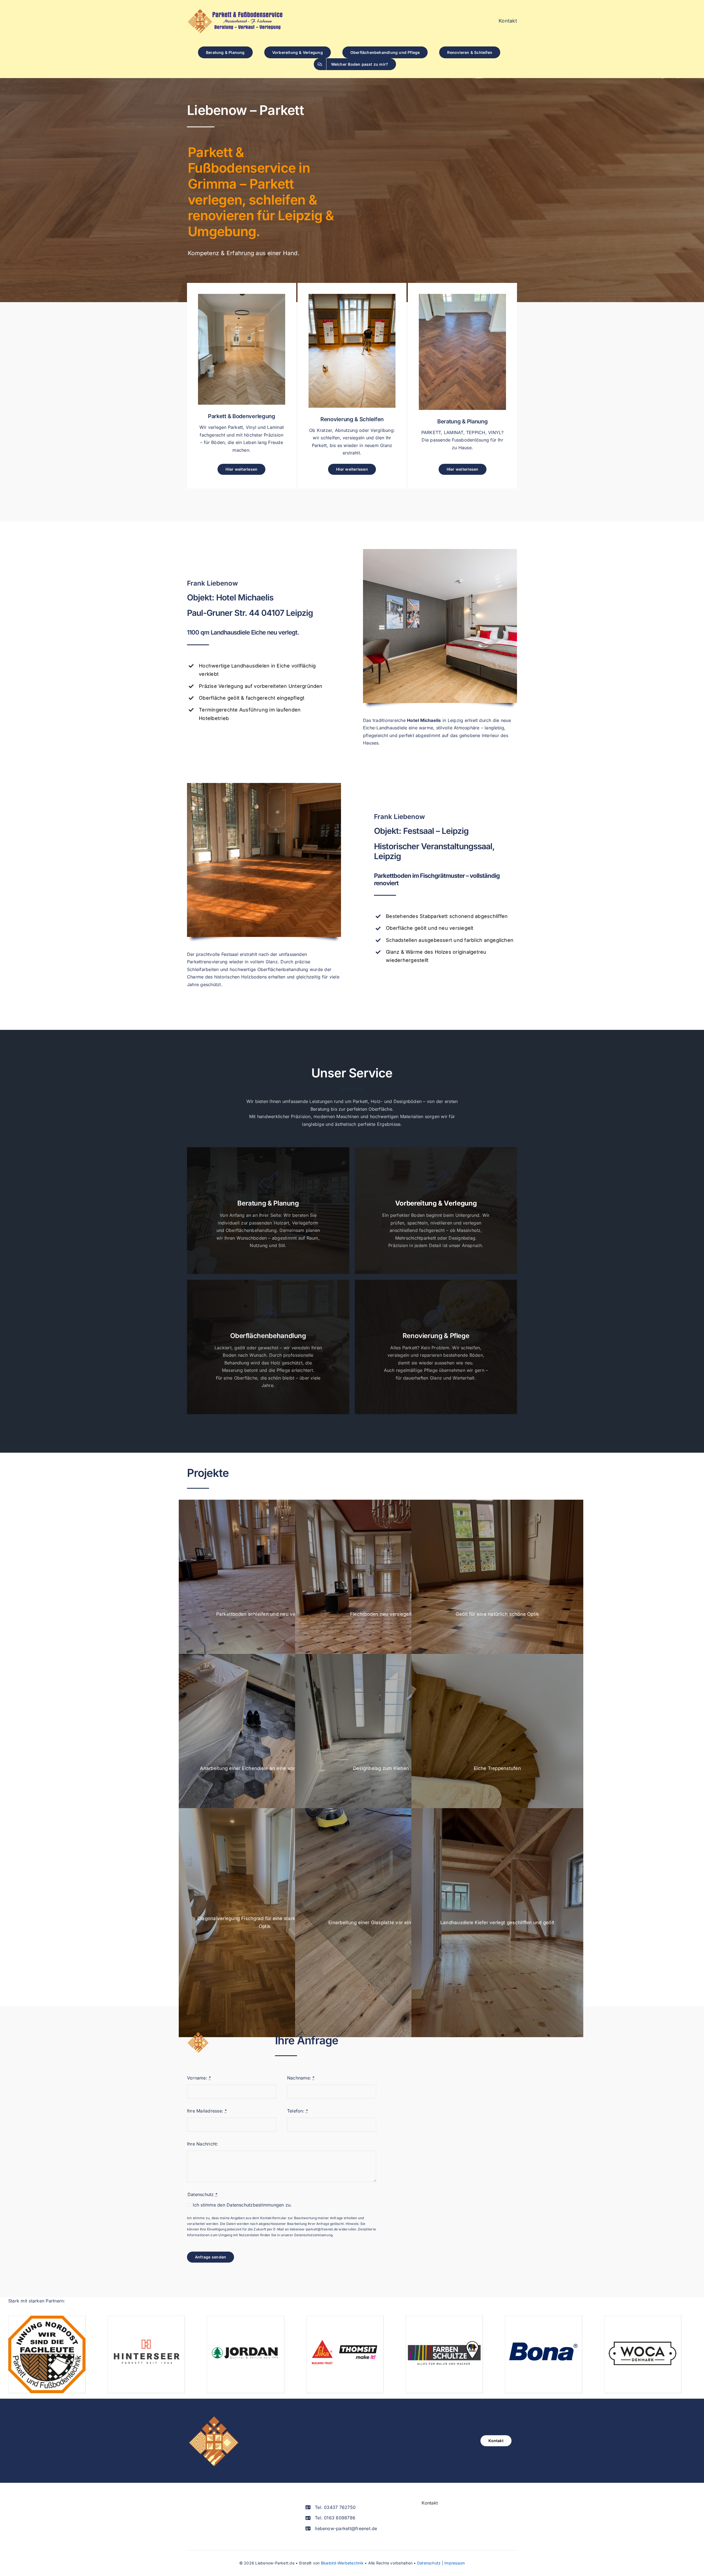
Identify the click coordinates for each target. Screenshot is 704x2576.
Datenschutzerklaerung (313, 2235)
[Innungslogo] (47, 2318)
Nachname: (301, 2078)
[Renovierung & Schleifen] (352, 297)
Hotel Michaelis (245, 597)
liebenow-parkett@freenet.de (314, 2229)
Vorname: (199, 2078)
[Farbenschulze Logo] (444, 2318)
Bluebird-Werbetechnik (342, 2563)
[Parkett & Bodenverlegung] (242, 297)
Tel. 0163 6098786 (335, 2518)
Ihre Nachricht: (203, 2144)
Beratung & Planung (463, 421)
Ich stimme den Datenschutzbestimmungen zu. (242, 2205)
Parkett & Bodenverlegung (242, 416)
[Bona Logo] (544, 2318)
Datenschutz (429, 2563)
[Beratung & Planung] (462, 297)
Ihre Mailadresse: (207, 2111)
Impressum (455, 2563)
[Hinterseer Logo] (146, 2318)
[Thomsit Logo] (345, 2318)
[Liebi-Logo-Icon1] (213, 2417)
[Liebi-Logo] (235, 11)
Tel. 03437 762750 (335, 2507)
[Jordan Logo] (245, 2318)
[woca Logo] (643, 2318)
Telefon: (298, 2111)
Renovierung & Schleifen (352, 419)
